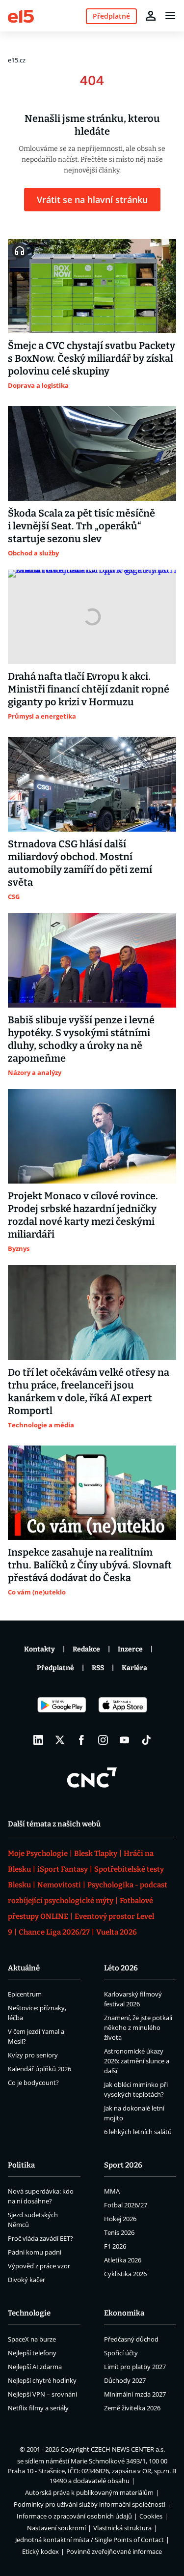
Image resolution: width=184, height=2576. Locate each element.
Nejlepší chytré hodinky (42, 2380)
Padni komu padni (35, 2252)
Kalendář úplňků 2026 (39, 2069)
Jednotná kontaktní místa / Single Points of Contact (90, 2540)
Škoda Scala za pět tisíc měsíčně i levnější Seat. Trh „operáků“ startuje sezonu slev (81, 526)
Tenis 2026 (119, 2232)
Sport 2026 (123, 2165)
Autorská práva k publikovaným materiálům (89, 2492)
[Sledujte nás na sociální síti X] (60, 1740)
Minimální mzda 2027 (135, 2394)
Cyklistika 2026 (125, 2274)
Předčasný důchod (131, 2339)
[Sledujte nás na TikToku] (146, 1740)
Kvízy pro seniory (33, 2055)
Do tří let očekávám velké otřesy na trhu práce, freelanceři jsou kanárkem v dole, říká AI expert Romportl (89, 1391)
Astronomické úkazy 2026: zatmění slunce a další (137, 2061)
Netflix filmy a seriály (38, 2408)
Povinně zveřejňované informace (114, 2551)
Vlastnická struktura (122, 2528)
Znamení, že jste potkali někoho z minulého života (138, 2027)
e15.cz (17, 60)
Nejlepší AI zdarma (35, 2367)
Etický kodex (40, 2551)
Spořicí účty (121, 2353)
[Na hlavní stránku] (21, 15)
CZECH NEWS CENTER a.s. (128, 2449)
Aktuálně (24, 1968)
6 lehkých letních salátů (138, 2132)
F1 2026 (115, 2246)
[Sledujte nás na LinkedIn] (38, 1740)
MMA (112, 2191)
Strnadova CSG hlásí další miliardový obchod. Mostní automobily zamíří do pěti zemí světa (80, 863)
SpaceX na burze (32, 2339)
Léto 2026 (121, 1968)
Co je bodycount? (33, 2083)
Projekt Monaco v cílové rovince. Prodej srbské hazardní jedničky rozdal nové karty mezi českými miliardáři (83, 1215)
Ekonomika (124, 2313)
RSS (98, 1668)
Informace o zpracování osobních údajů (74, 2516)
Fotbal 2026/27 (126, 2205)
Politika (21, 2165)
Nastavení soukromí (56, 2528)
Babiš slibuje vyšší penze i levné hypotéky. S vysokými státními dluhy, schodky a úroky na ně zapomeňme (81, 1039)
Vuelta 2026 (117, 1932)
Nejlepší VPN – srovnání (42, 2394)
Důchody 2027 (125, 2380)
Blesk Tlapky (96, 1853)
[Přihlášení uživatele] (151, 16)
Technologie (29, 2313)
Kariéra (134, 1668)
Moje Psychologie (38, 1853)
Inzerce (130, 1649)
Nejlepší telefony (32, 2353)
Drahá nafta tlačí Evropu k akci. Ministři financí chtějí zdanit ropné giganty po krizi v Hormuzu (89, 689)
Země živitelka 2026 (132, 2408)
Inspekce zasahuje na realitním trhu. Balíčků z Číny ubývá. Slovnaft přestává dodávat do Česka (90, 1565)
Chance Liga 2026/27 (54, 1932)
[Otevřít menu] (170, 16)
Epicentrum (25, 1994)
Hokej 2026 (120, 2219)
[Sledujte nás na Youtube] (125, 1740)
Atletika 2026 (123, 2260)
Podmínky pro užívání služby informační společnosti (90, 2504)
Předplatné (55, 1668)
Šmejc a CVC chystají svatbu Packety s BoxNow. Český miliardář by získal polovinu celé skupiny (92, 358)
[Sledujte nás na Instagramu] (103, 1740)
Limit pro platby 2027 (135, 2367)
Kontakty (39, 1649)
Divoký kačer (26, 2280)
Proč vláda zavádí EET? (40, 2238)
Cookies (151, 2516)
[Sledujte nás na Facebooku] (81, 1740)
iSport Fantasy (63, 1869)
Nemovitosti (59, 1885)
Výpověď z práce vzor (39, 2266)
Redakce (86, 1649)
